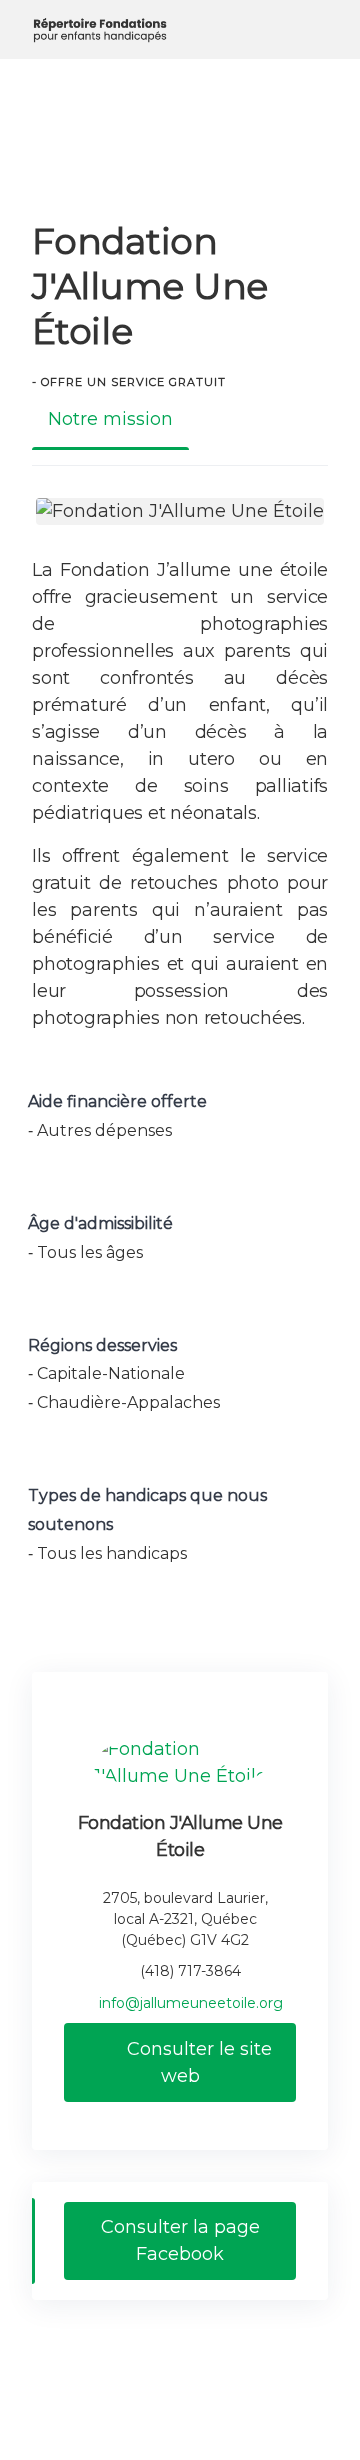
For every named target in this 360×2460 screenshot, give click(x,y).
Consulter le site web (197, 2062)
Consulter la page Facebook (180, 2240)
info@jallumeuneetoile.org (191, 2003)
